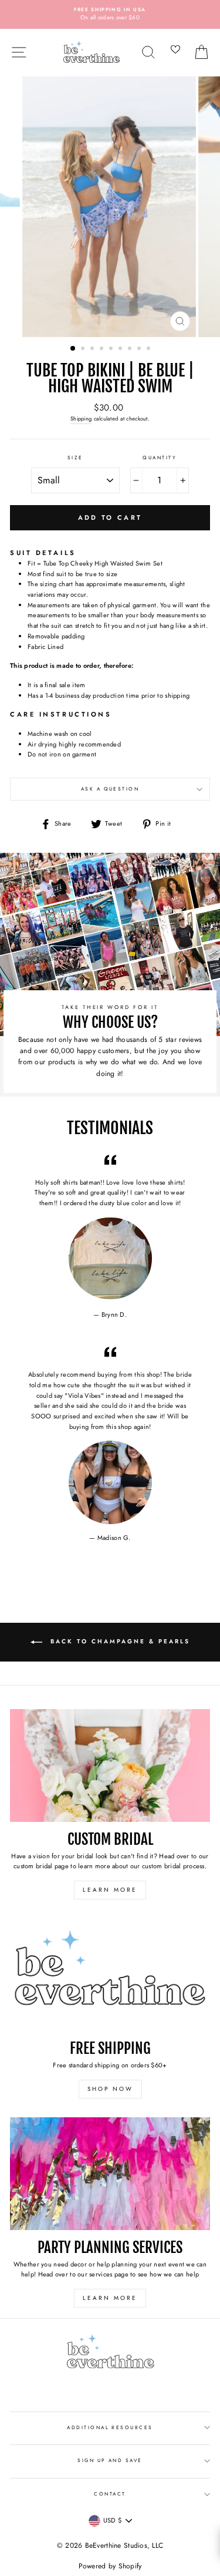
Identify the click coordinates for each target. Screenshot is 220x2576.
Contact (110, 2494)
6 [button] (121, 349)
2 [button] (84, 349)
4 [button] (103, 349)
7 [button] (131, 349)
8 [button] (140, 349)
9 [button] (150, 349)
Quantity (160, 458)
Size (75, 458)
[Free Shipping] (110, 1975)
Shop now (110, 2089)
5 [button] (112, 349)
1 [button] (73, 349)
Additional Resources (110, 2427)
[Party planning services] (110, 2174)
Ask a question (110, 789)
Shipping (81, 419)
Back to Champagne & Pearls (119, 1641)
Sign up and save (110, 2460)
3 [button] (93, 349)
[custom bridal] (110, 1765)
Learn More (110, 1890)
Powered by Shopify (110, 2566)
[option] (110, 14)
